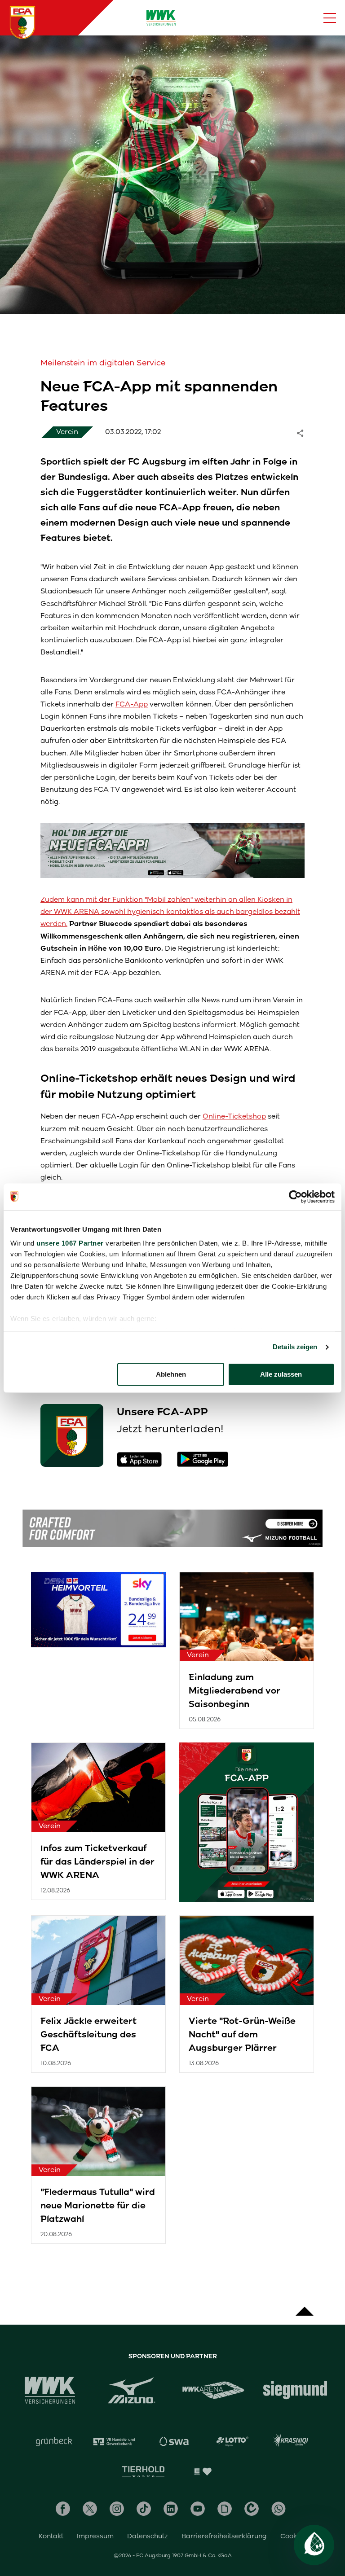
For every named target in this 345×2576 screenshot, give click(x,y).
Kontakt (51, 2536)
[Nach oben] (305, 2307)
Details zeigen (295, 1347)
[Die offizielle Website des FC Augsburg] (22, 22)
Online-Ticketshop (234, 1116)
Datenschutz (148, 2536)
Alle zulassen (281, 1374)
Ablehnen (171, 1374)
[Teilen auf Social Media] (305, 432)
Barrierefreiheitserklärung (224, 2536)
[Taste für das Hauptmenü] (330, 18)
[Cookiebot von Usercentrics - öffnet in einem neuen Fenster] (295, 1197)
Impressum (95, 2536)
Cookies (293, 2536)
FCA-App (132, 704)
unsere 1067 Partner (70, 1243)
